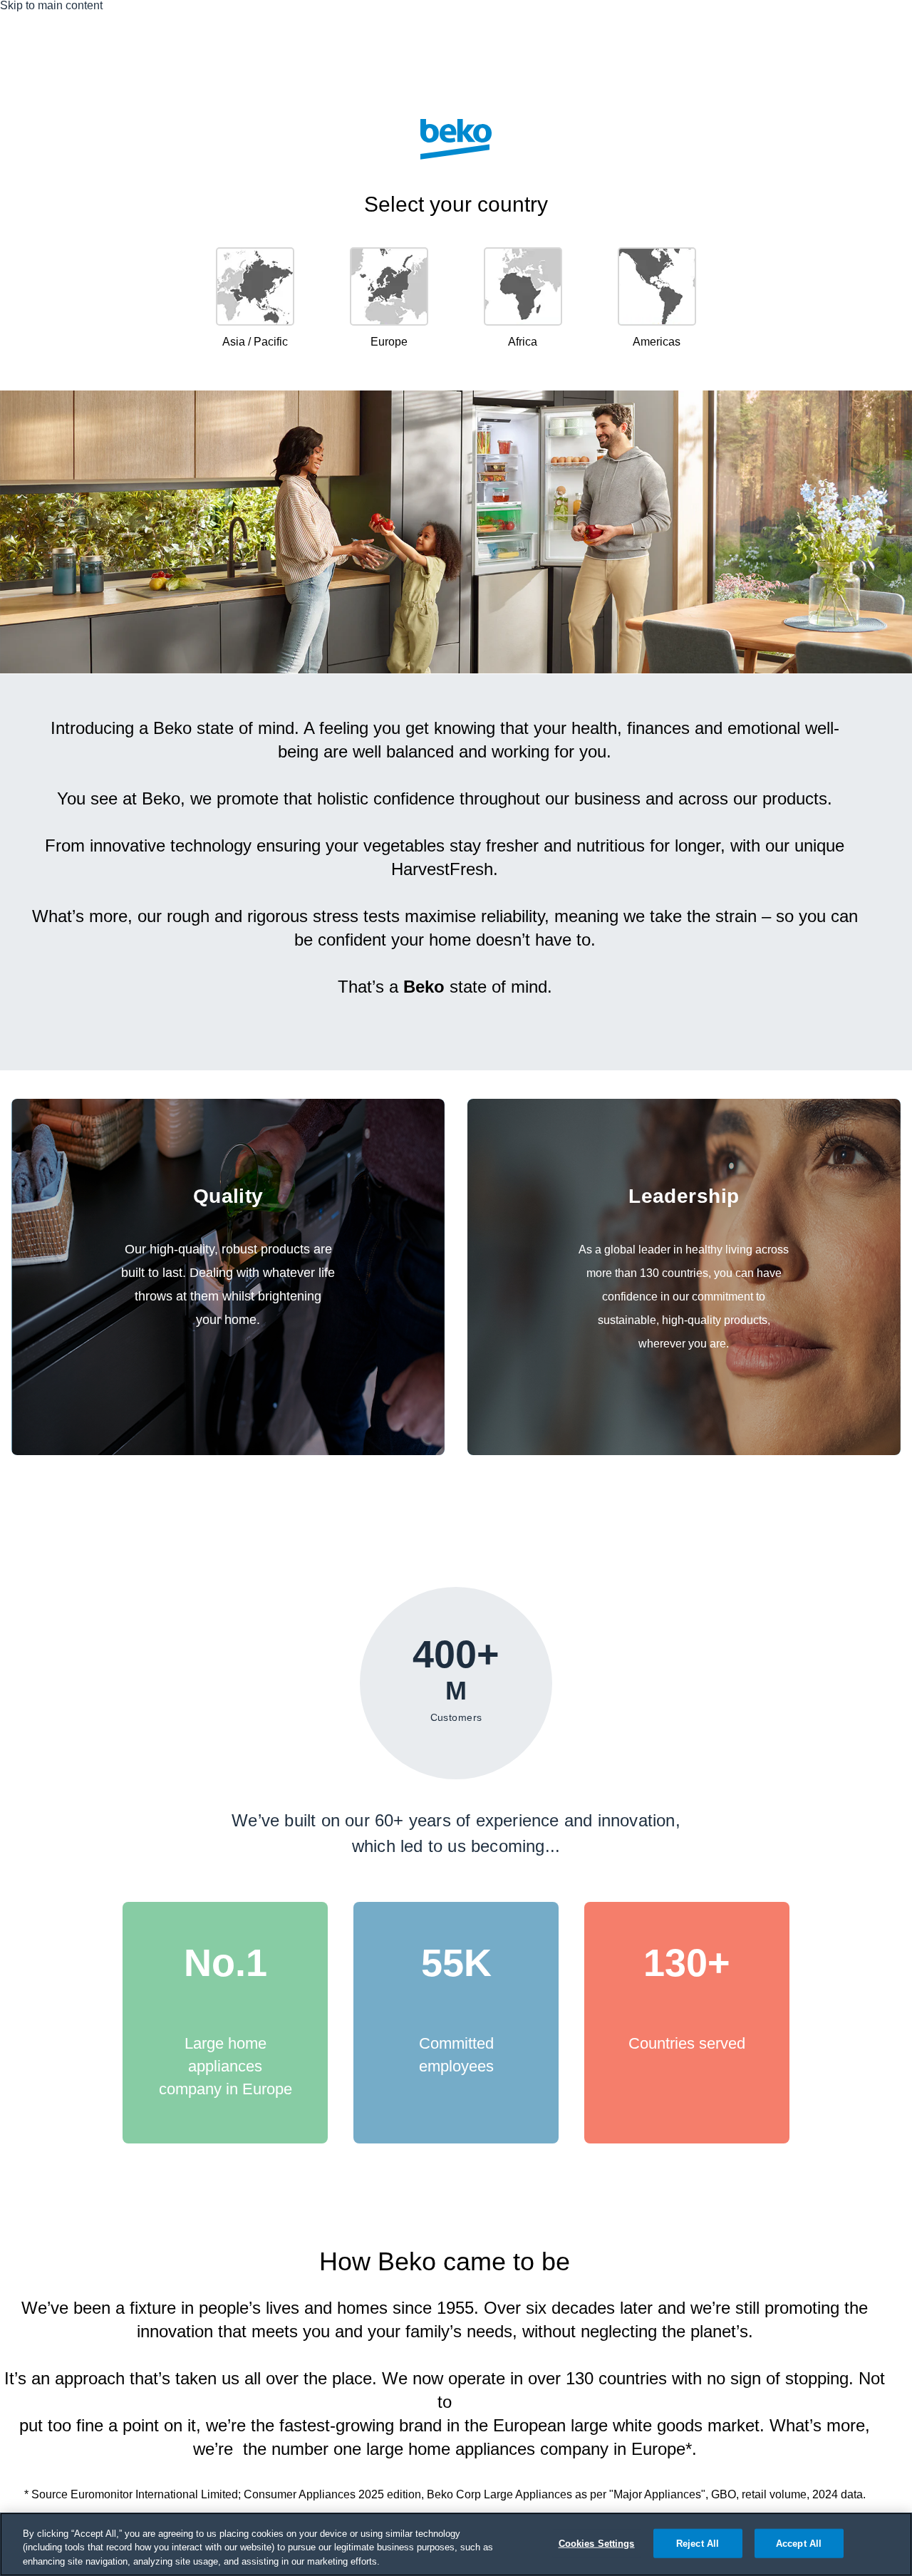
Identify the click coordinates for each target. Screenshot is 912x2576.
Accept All (799, 2543)
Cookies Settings (597, 2543)
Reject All (698, 2543)
